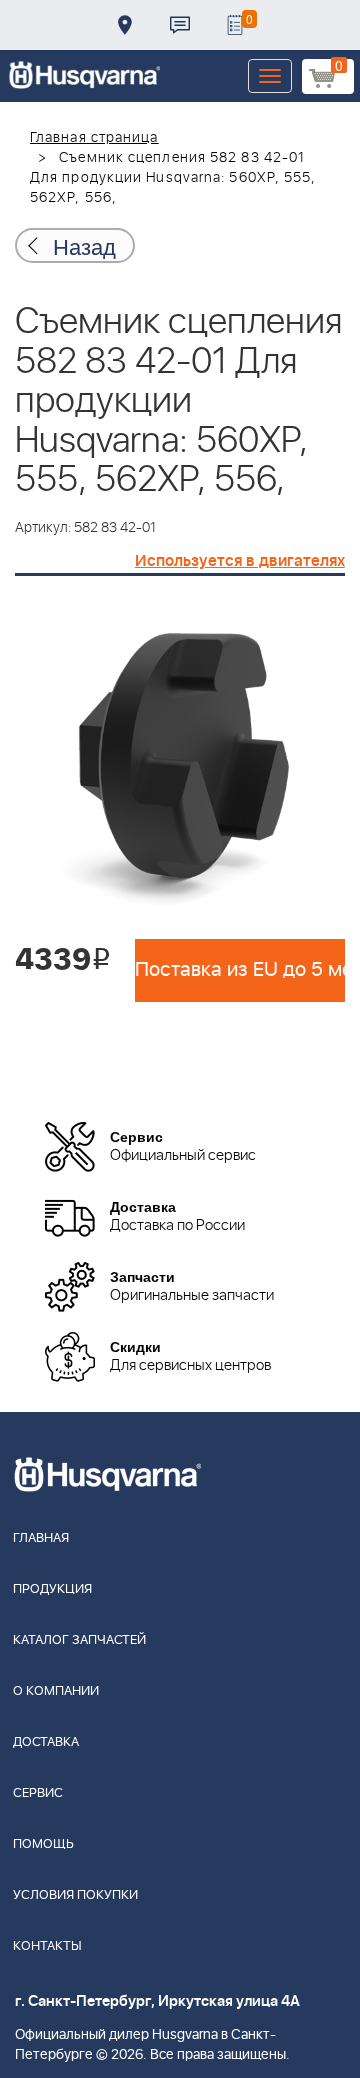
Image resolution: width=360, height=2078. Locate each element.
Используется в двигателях (240, 561)
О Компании (56, 1691)
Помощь (43, 1844)
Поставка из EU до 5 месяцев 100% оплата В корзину (240, 970)
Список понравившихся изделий (235, 25)
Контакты (180, 25)
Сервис (38, 1793)
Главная (41, 1538)
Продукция (52, 1589)
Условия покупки (75, 1895)
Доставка (125, 25)
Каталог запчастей (79, 1640)
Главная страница (94, 138)
